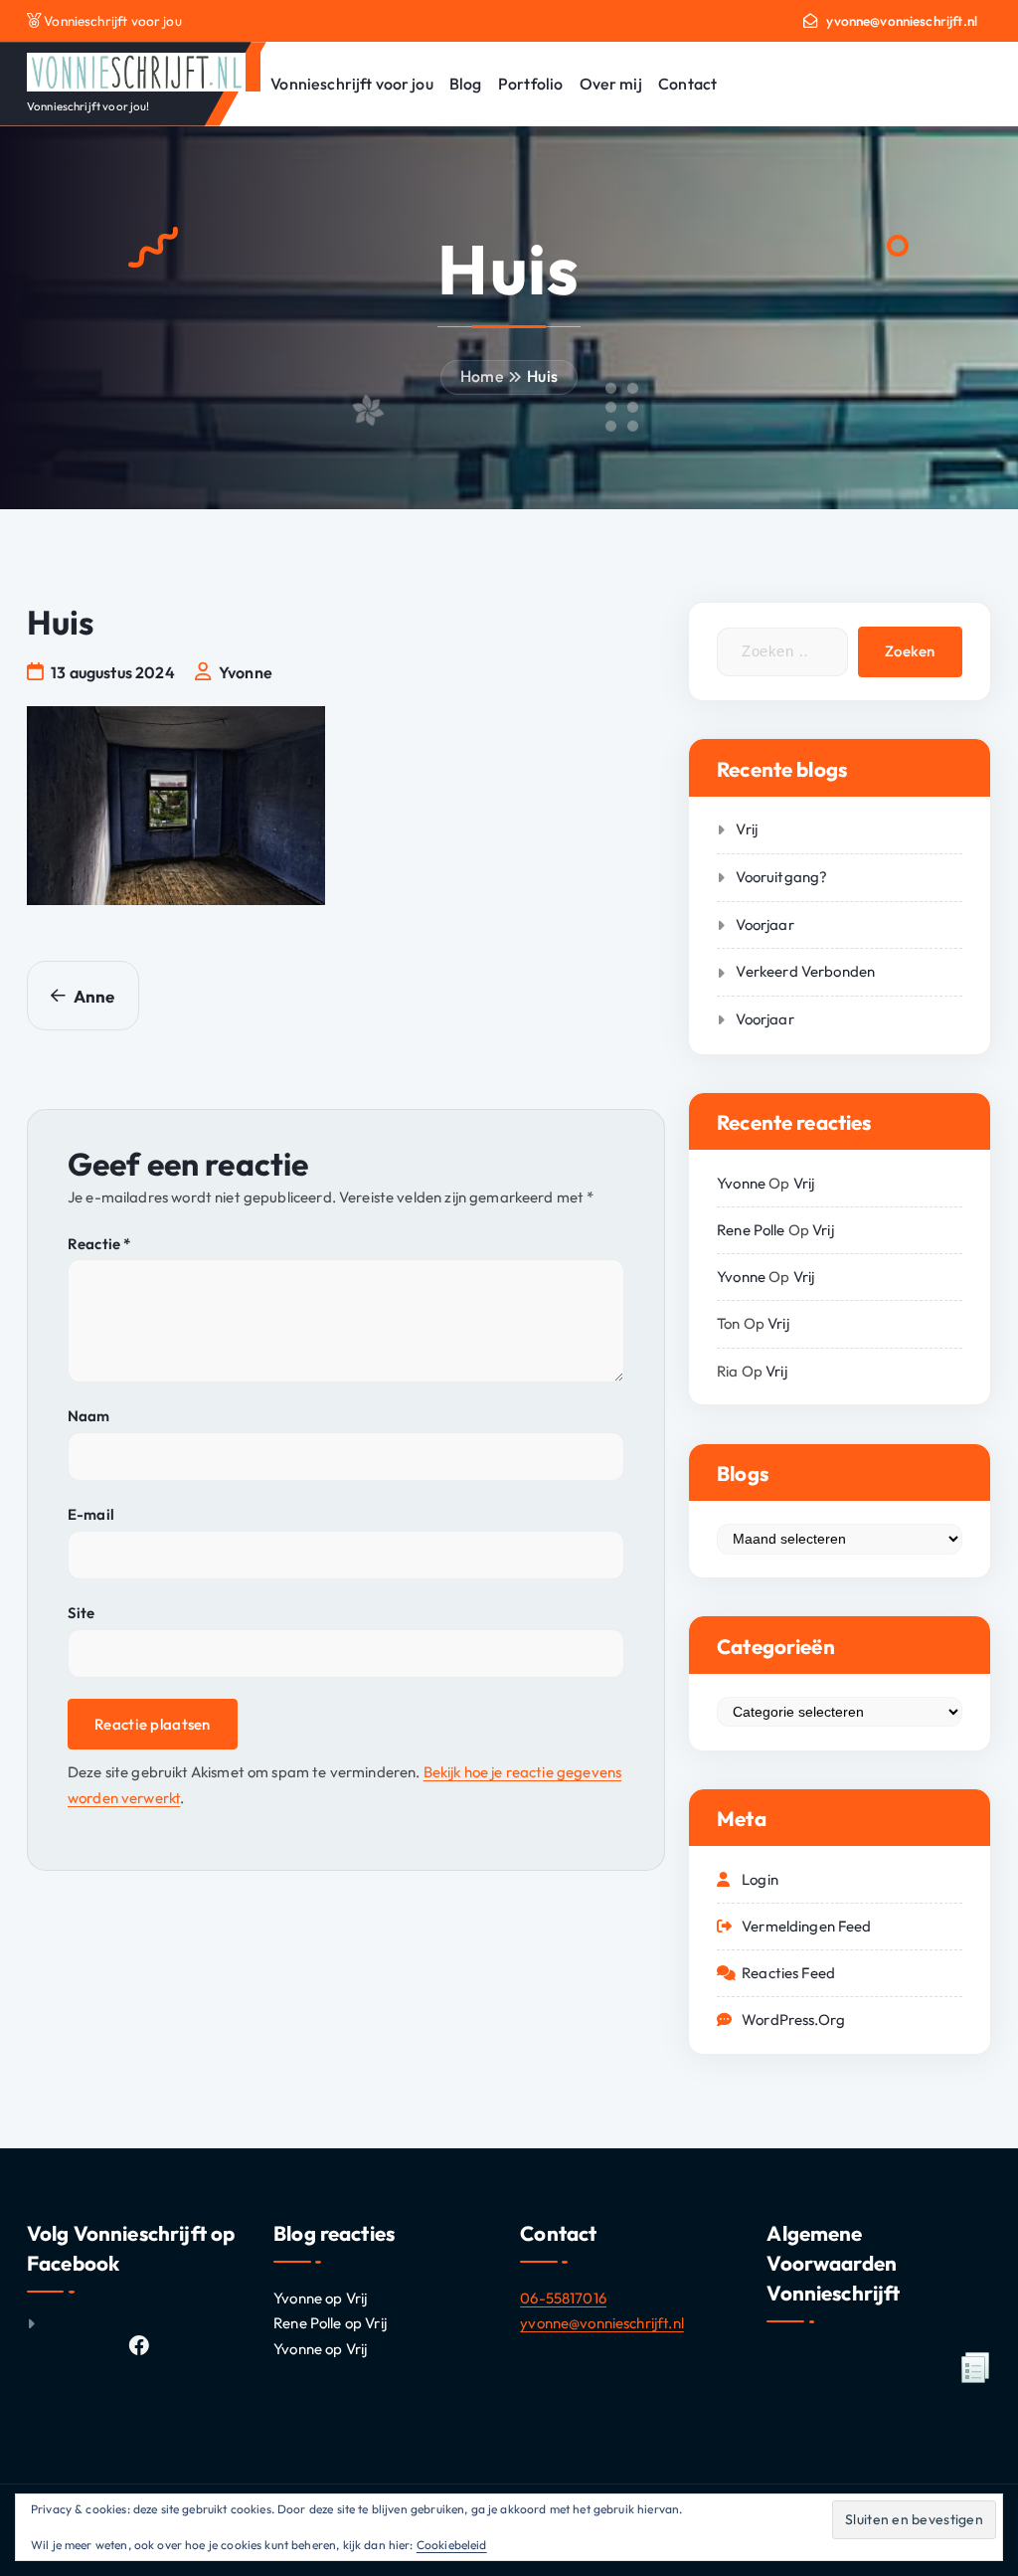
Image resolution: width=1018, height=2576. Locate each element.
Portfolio (530, 84)
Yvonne (741, 1183)
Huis (542, 376)
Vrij (747, 829)
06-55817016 (563, 2298)
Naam (89, 1416)
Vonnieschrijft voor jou (351, 84)
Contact (687, 84)
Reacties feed (788, 1973)
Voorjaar (764, 924)
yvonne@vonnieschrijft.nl (902, 21)
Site (82, 1613)
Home (482, 376)
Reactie (99, 1244)
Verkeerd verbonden (805, 971)
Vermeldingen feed (807, 1926)
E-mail (91, 1514)
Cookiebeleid (452, 2545)
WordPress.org (793, 2020)
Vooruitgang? (781, 877)
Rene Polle (751, 1230)
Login (760, 1879)
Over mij (611, 84)
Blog (466, 84)
